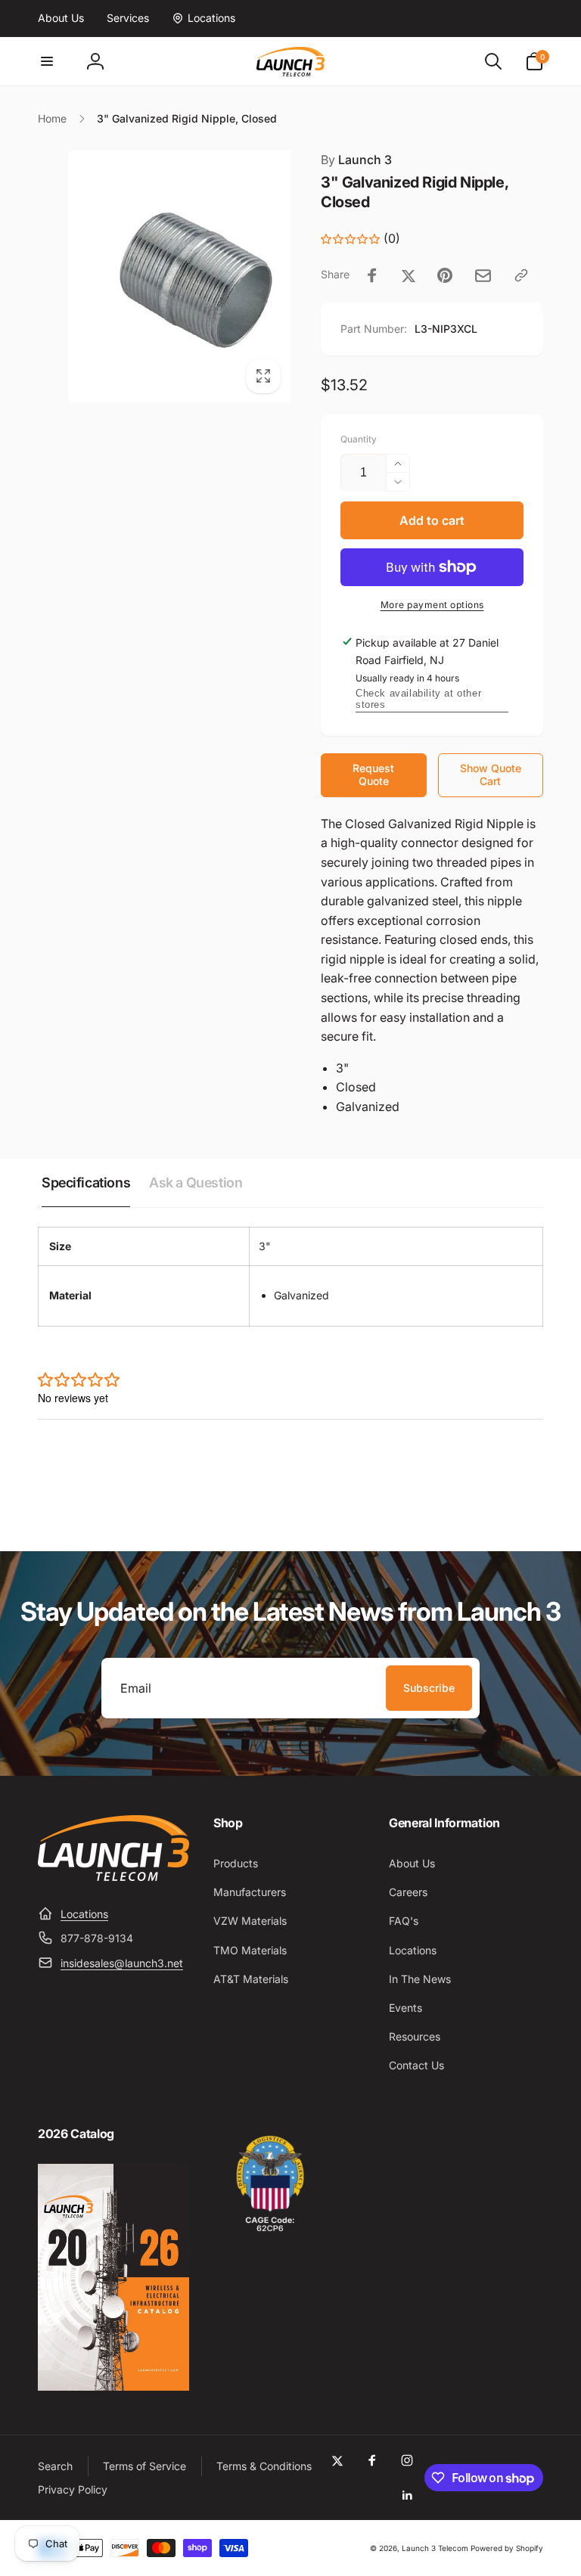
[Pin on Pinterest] (445, 275)
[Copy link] (521, 275)
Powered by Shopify (507, 2548)
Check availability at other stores (418, 699)
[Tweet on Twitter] (409, 275)
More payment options (432, 605)
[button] (47, 61)
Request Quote (373, 774)
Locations (84, 1914)
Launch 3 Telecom (435, 2548)
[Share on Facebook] (372, 275)
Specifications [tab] (86, 1182)
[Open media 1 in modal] (164, 277)
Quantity (359, 439)
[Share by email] (483, 276)
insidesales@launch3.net (122, 1963)
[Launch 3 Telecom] (113, 1876)
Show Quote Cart (491, 774)
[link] (61, 18)
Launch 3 (356, 160)
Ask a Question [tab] (196, 1182)
